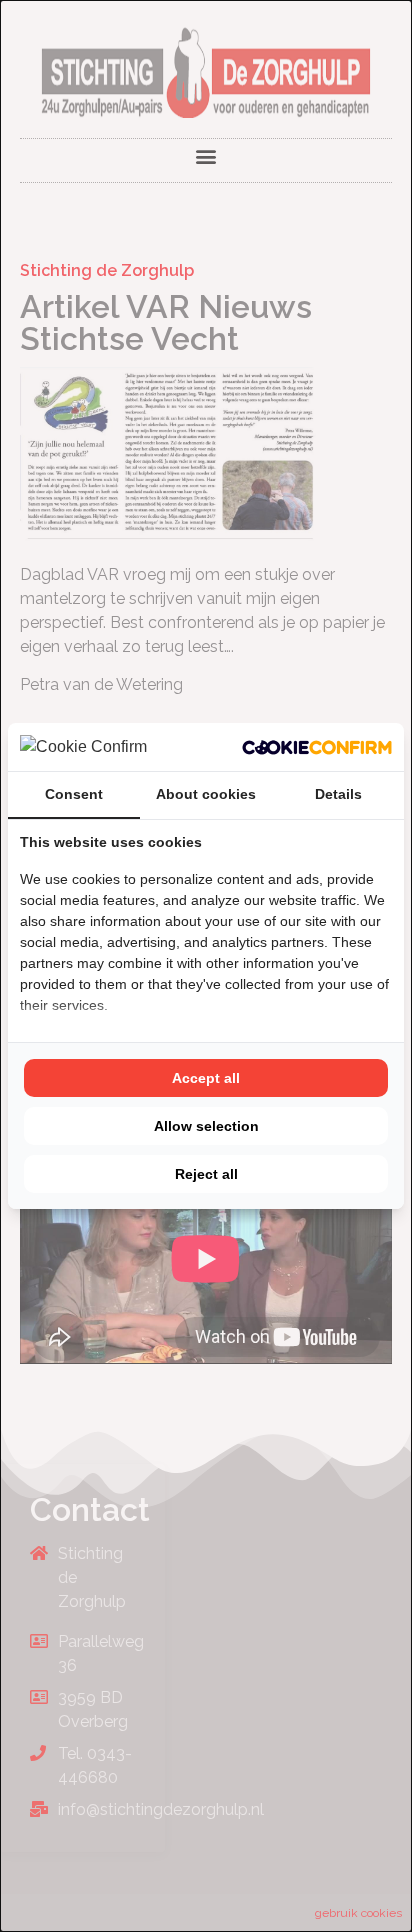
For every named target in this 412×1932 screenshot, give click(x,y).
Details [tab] (338, 794)
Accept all (206, 1078)
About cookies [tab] (206, 794)
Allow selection (206, 1126)
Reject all (206, 1174)
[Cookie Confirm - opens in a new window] (317, 747)
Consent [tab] (74, 794)
